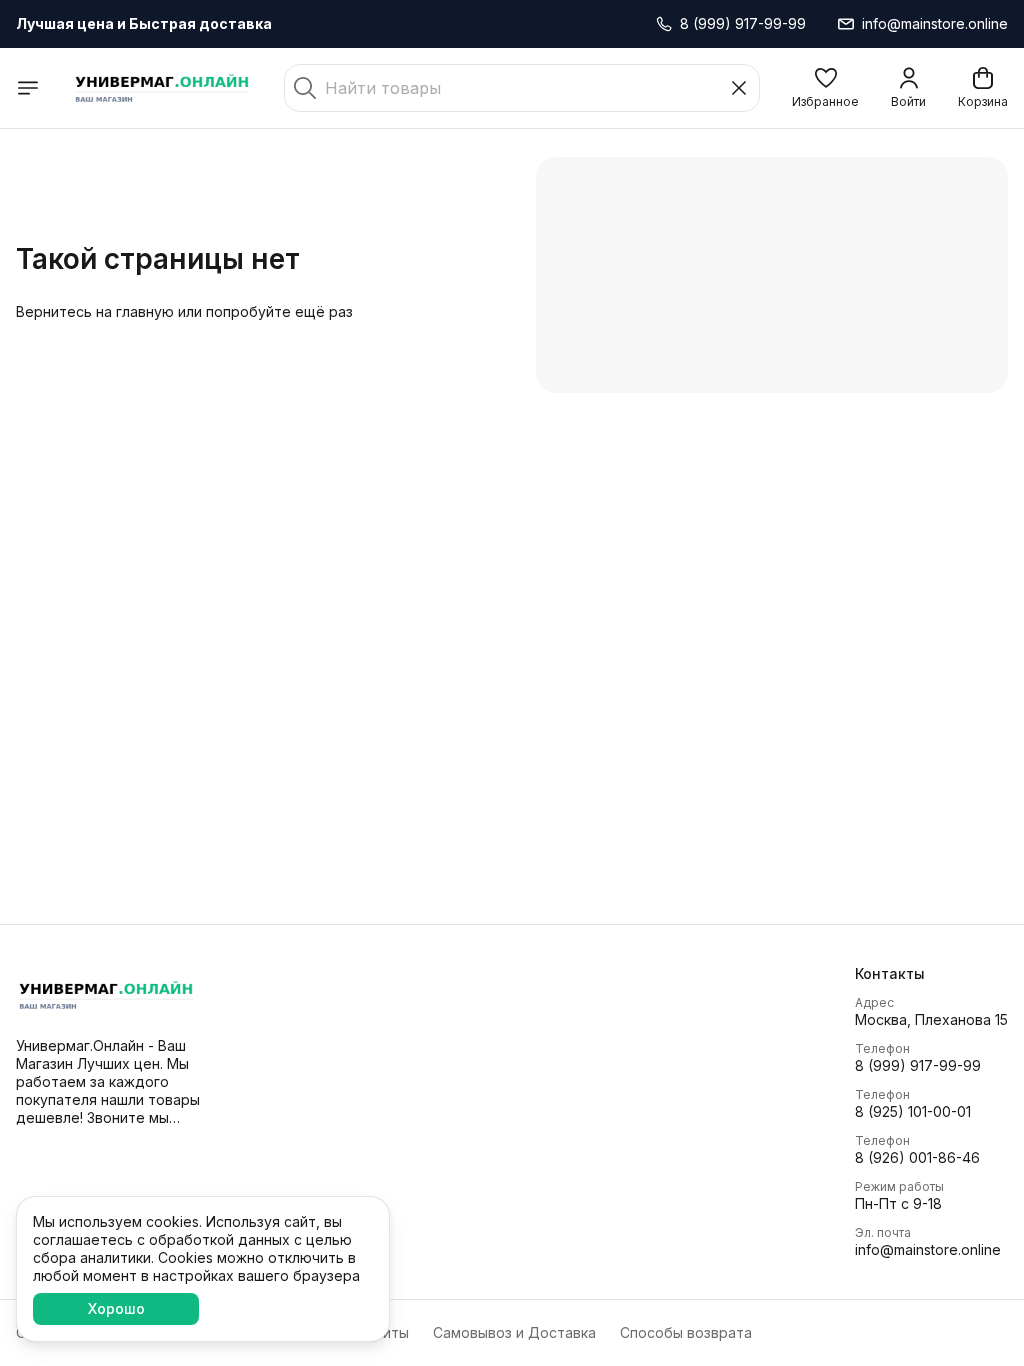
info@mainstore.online (928, 1249)
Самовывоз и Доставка (514, 1332)
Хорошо (116, 1308)
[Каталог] (28, 88)
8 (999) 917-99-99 (918, 1065)
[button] (825, 88)
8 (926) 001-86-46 (917, 1157)
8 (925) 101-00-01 (913, 1111)
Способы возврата (686, 1332)
